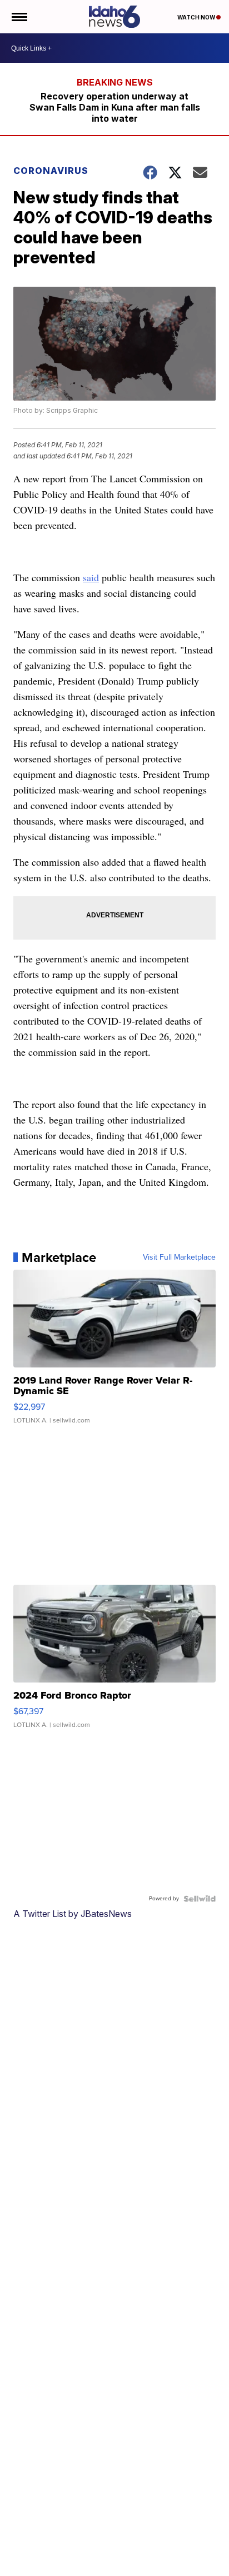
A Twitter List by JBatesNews (73, 1914)
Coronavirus (51, 171)
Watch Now (197, 17)
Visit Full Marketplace (179, 1257)
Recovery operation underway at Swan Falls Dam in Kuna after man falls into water (115, 107)
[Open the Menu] (19, 17)
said (91, 577)
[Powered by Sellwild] (200, 1899)
